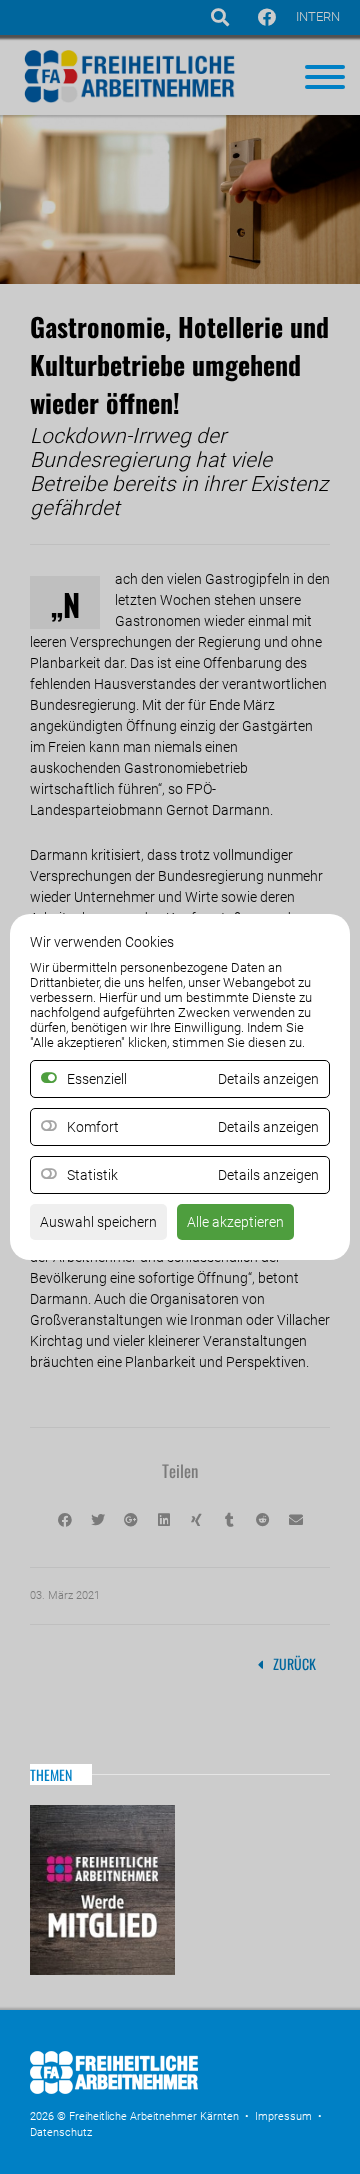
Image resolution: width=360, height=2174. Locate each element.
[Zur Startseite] (180, 2096)
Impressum (283, 2116)
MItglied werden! (102, 1890)
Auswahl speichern (98, 1222)
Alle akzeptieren (235, 1222)
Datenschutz (61, 2132)
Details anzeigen (268, 1127)
